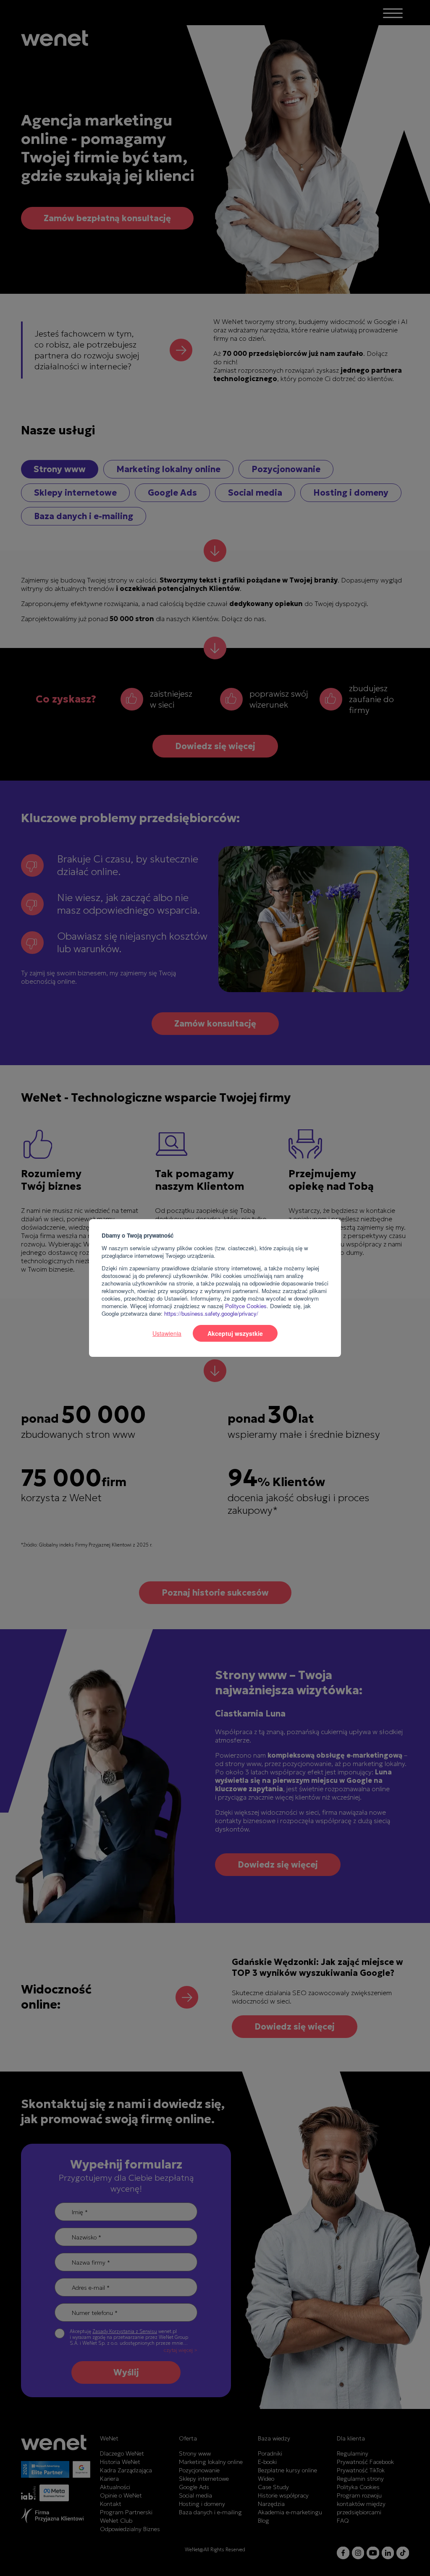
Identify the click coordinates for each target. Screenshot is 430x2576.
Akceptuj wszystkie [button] (235, 1333)
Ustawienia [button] (167, 1333)
